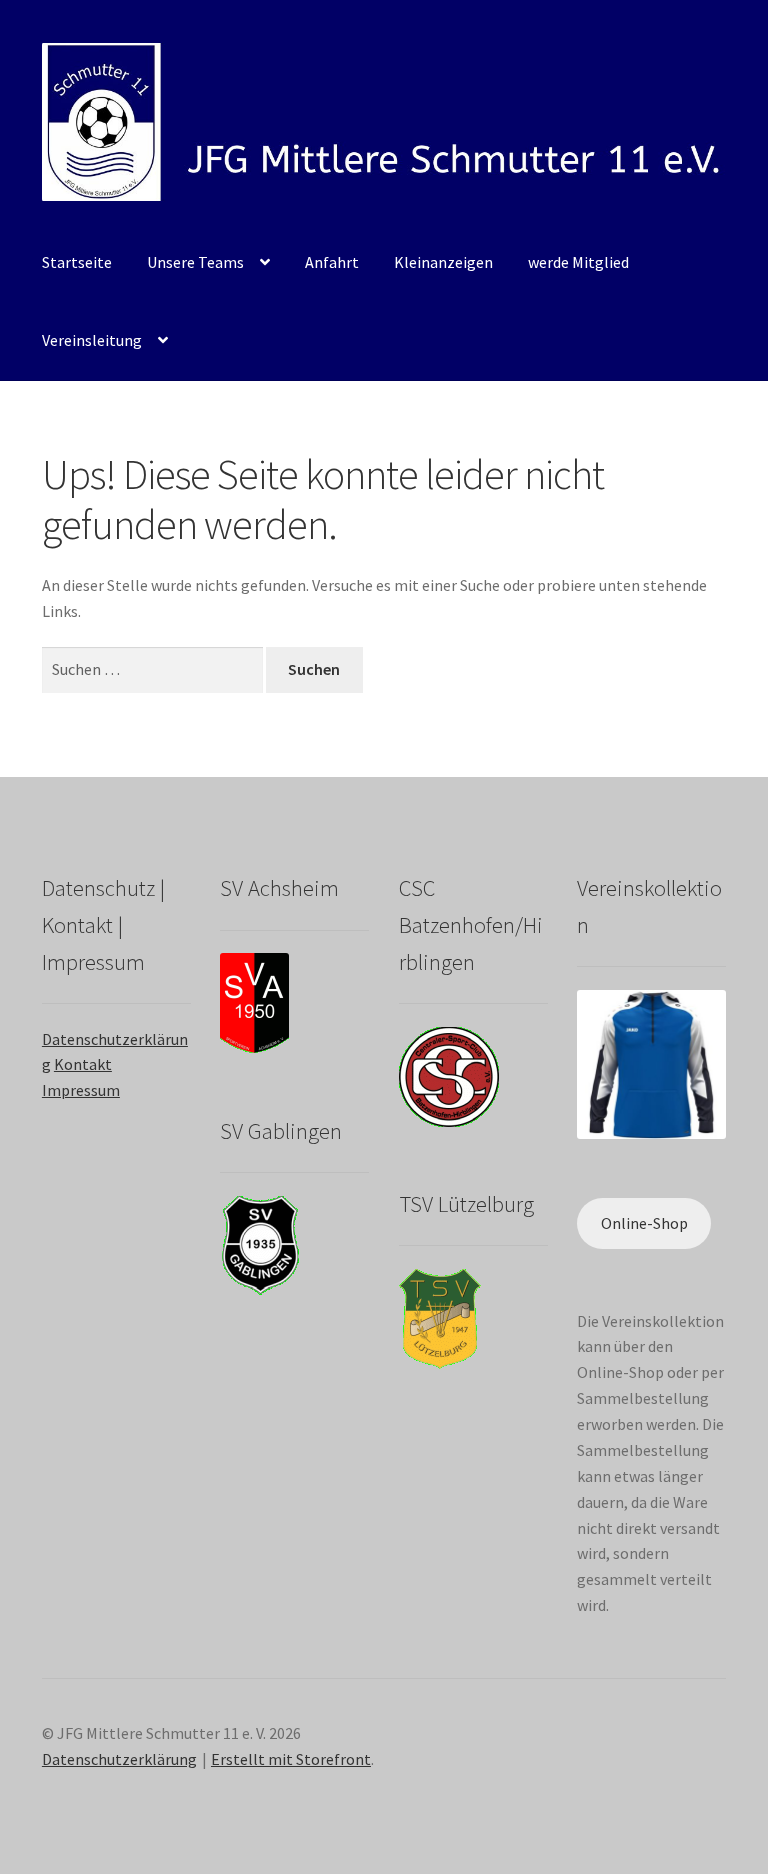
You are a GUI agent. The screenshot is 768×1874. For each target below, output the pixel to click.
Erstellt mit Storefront (291, 1759)
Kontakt (83, 1064)
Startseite (77, 262)
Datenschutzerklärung (119, 1759)
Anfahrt (332, 262)
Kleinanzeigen (443, 262)
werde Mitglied (578, 262)
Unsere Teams (195, 262)
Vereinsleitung (92, 340)
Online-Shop (644, 1223)
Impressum (81, 1090)
